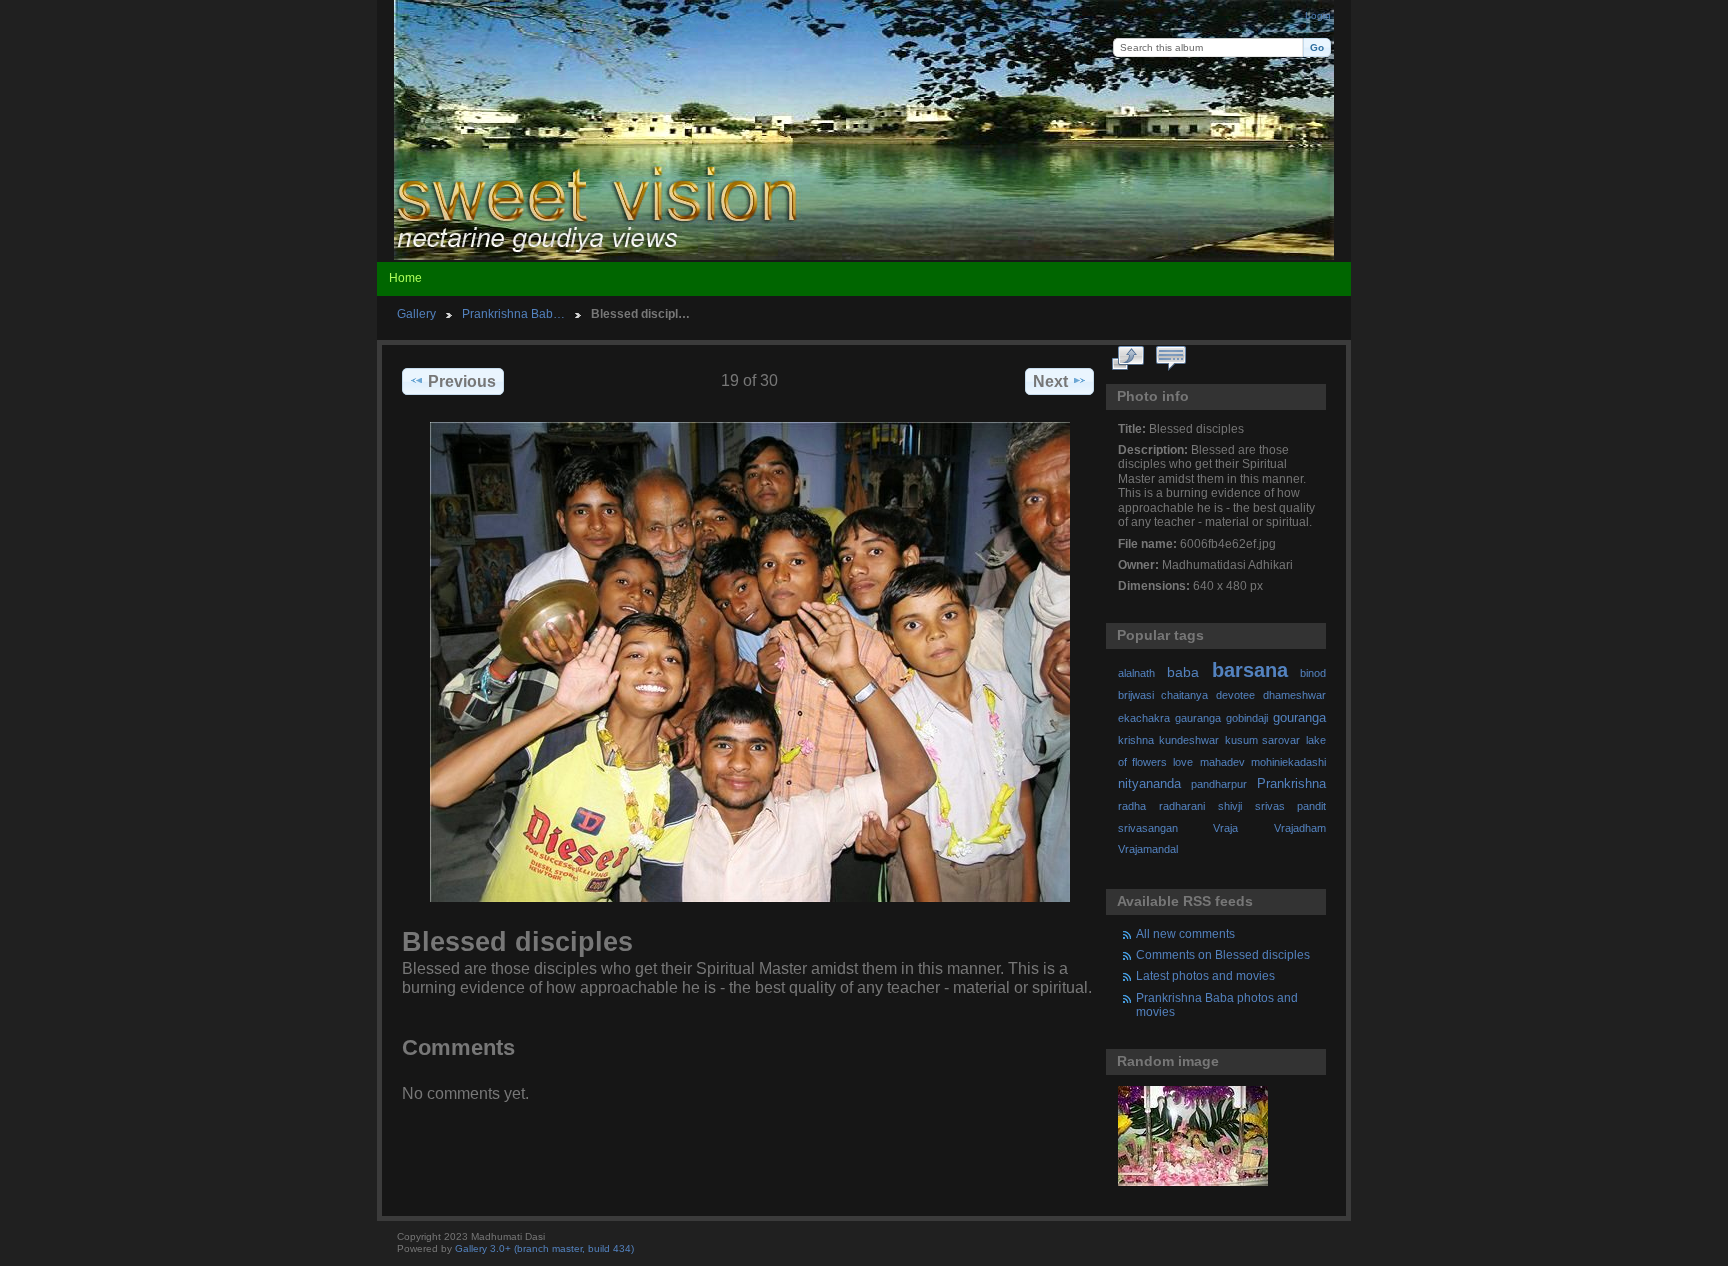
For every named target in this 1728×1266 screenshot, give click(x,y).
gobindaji (1247, 718)
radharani (1182, 806)
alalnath (1136, 673)
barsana (1250, 670)
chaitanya (1184, 695)
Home (405, 278)
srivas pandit (1290, 806)
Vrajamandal (1148, 849)
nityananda (1149, 784)
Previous (462, 381)
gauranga (1198, 718)
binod (1313, 673)
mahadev (1222, 762)
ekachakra (1144, 718)
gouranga (1299, 718)
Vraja (1225, 828)
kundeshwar (1189, 740)
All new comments (1185, 933)
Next (1050, 381)
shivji (1230, 806)
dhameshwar (1294, 695)
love (1183, 762)
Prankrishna (1291, 784)
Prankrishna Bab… (513, 313)
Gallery (416, 313)
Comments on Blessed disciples (1223, 954)
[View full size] (750, 662)
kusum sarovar (1263, 740)
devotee (1235, 695)
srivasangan (1148, 828)
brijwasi (1136, 695)
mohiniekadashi (1288, 762)
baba (1183, 672)
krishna (1136, 740)
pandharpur (1219, 784)
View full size (1128, 359)
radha (1132, 806)
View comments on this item (1171, 359)
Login (1318, 15)
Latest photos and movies (1205, 975)
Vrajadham (1300, 828)
